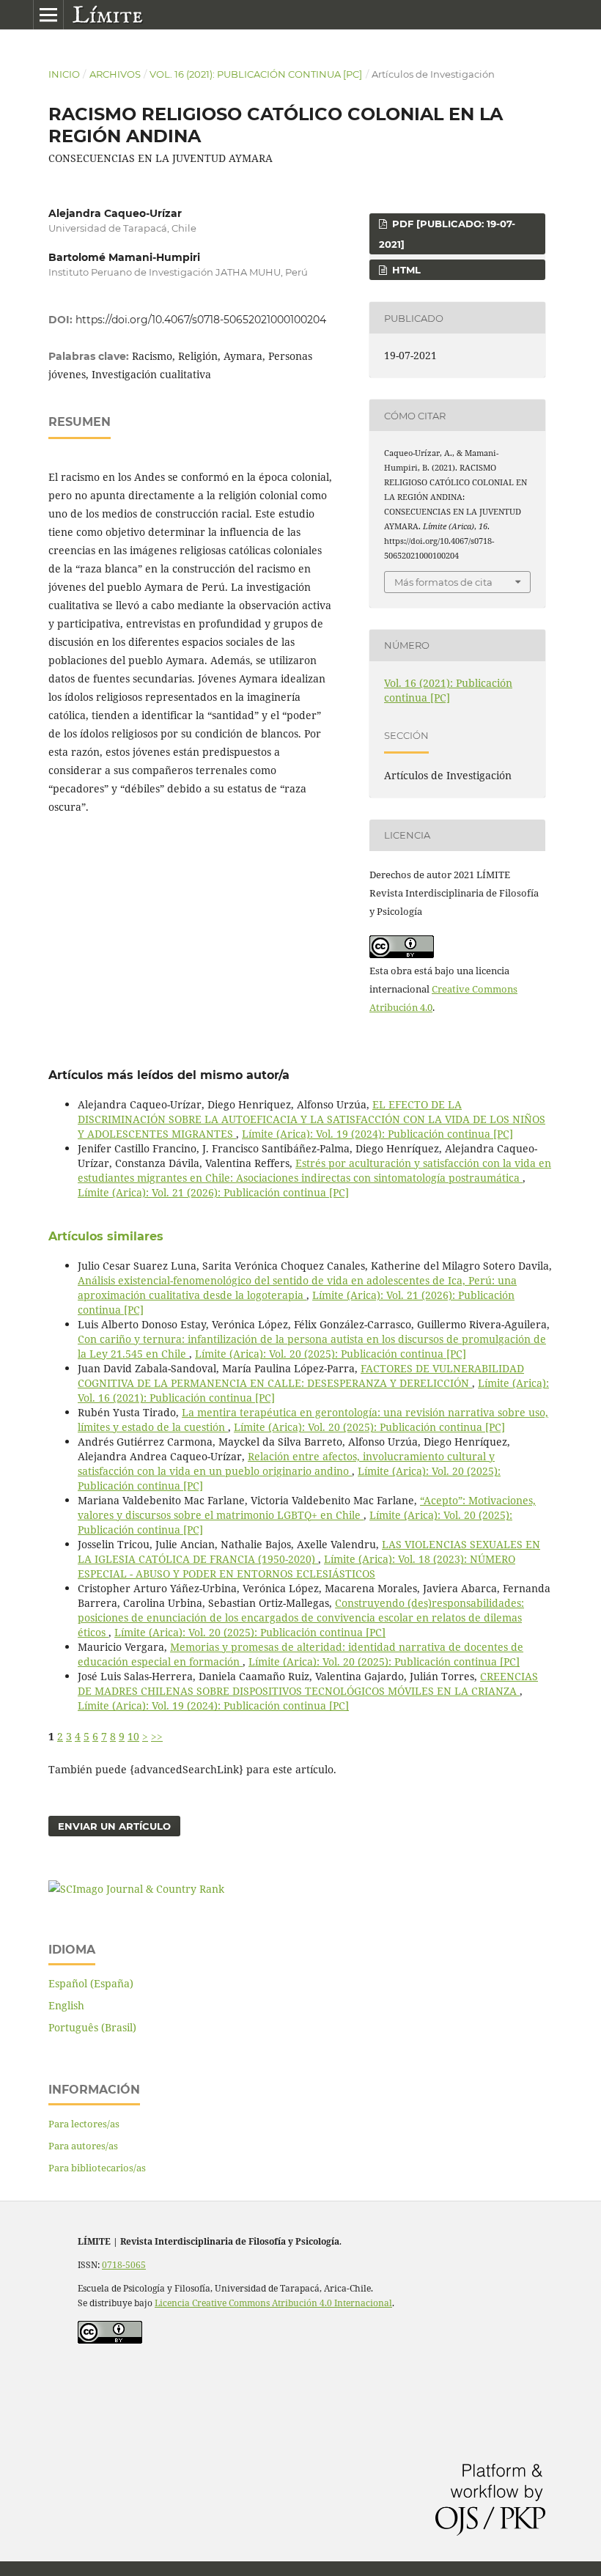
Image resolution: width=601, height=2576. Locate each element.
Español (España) (91, 1983)
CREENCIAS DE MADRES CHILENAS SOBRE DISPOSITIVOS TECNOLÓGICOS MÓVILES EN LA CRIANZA (308, 1683)
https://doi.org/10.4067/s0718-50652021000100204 (201, 320)
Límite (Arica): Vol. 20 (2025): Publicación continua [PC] (331, 1354)
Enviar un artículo (114, 1826)
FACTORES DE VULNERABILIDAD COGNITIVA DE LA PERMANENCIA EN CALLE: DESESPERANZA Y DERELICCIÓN (301, 1376)
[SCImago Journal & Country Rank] (136, 1889)
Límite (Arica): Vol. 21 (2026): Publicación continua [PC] (213, 1192)
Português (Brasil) (92, 2027)
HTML (405, 270)
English (66, 2005)
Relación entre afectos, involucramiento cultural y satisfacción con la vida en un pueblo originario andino (286, 1464)
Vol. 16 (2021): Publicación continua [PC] (256, 74)
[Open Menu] (48, 15)
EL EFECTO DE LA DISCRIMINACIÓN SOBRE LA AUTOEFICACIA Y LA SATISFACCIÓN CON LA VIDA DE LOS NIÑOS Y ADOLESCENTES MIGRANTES (311, 1119)
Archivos (115, 74)
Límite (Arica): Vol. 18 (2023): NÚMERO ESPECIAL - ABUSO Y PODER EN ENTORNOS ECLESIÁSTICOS (296, 1566)
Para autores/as (83, 2146)
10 (133, 1736)
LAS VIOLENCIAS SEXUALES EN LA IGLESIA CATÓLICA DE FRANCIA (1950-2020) (309, 1552)
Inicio (64, 74)
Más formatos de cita (443, 582)
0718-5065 (124, 2265)
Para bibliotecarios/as (97, 2168)
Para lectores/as (84, 2124)
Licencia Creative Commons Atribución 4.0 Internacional (273, 2303)
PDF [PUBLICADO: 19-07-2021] (447, 234)
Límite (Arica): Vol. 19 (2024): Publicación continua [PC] (377, 1134)
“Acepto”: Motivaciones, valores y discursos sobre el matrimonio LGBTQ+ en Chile (307, 1508)
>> (157, 1736)
